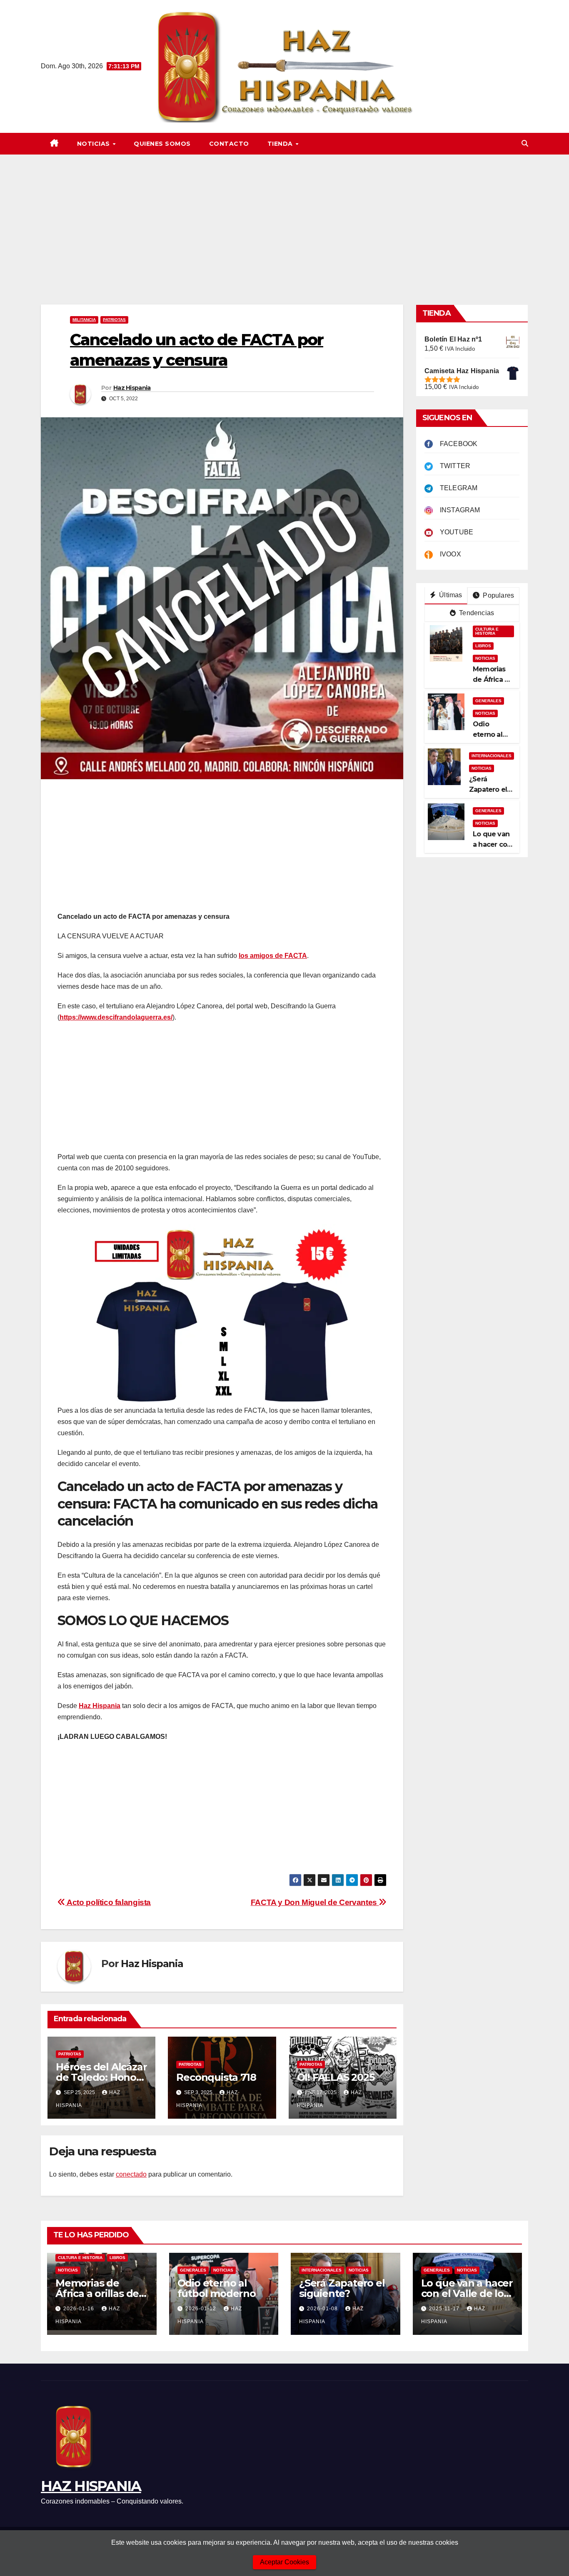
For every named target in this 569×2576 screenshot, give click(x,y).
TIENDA (281, 144)
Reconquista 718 (216, 2077)
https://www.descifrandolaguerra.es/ (116, 1017)
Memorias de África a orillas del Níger (99, 2293)
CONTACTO (229, 144)
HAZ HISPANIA (91, 2486)
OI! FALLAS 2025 (336, 2077)
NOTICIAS (95, 144)
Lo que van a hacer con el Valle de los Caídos (467, 2293)
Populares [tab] (498, 595)
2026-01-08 (323, 2309)
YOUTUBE (453, 532)
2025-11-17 (445, 2309)
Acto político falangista (108, 1902)
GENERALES (488, 700)
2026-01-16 (80, 2309)
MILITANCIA (84, 320)
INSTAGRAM (457, 510)
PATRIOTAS (114, 320)
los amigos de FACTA (273, 956)
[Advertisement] (284, 217)
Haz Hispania (132, 388)
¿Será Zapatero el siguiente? (488, 789)
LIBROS (483, 645)
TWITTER (452, 466)
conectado (131, 2174)
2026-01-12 (202, 2309)
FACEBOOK (455, 444)
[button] (525, 143)
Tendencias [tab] (476, 613)
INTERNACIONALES (492, 755)
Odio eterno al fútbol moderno (217, 2288)
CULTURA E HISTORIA (487, 631)
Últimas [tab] (450, 595)
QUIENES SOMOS (162, 144)
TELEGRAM (455, 488)
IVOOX (447, 554)
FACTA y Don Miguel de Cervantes (315, 1902)
